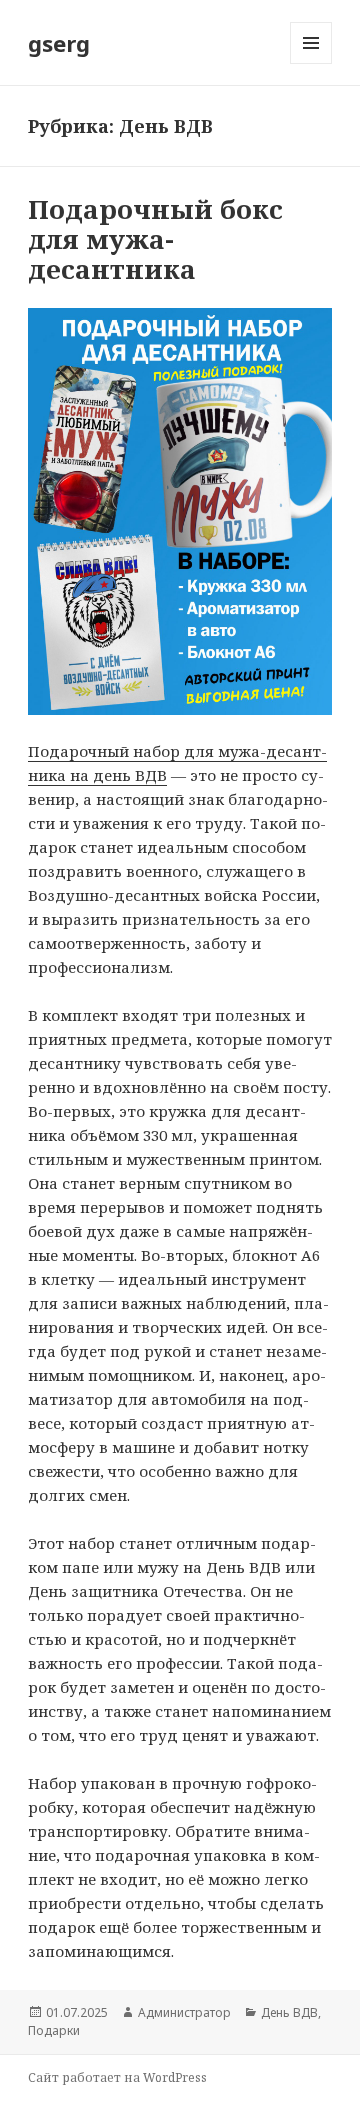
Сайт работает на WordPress (117, 2077)
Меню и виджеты (311, 63)
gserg (59, 43)
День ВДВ (289, 2012)
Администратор (184, 2012)
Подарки (54, 2030)
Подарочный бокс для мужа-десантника (155, 239)
